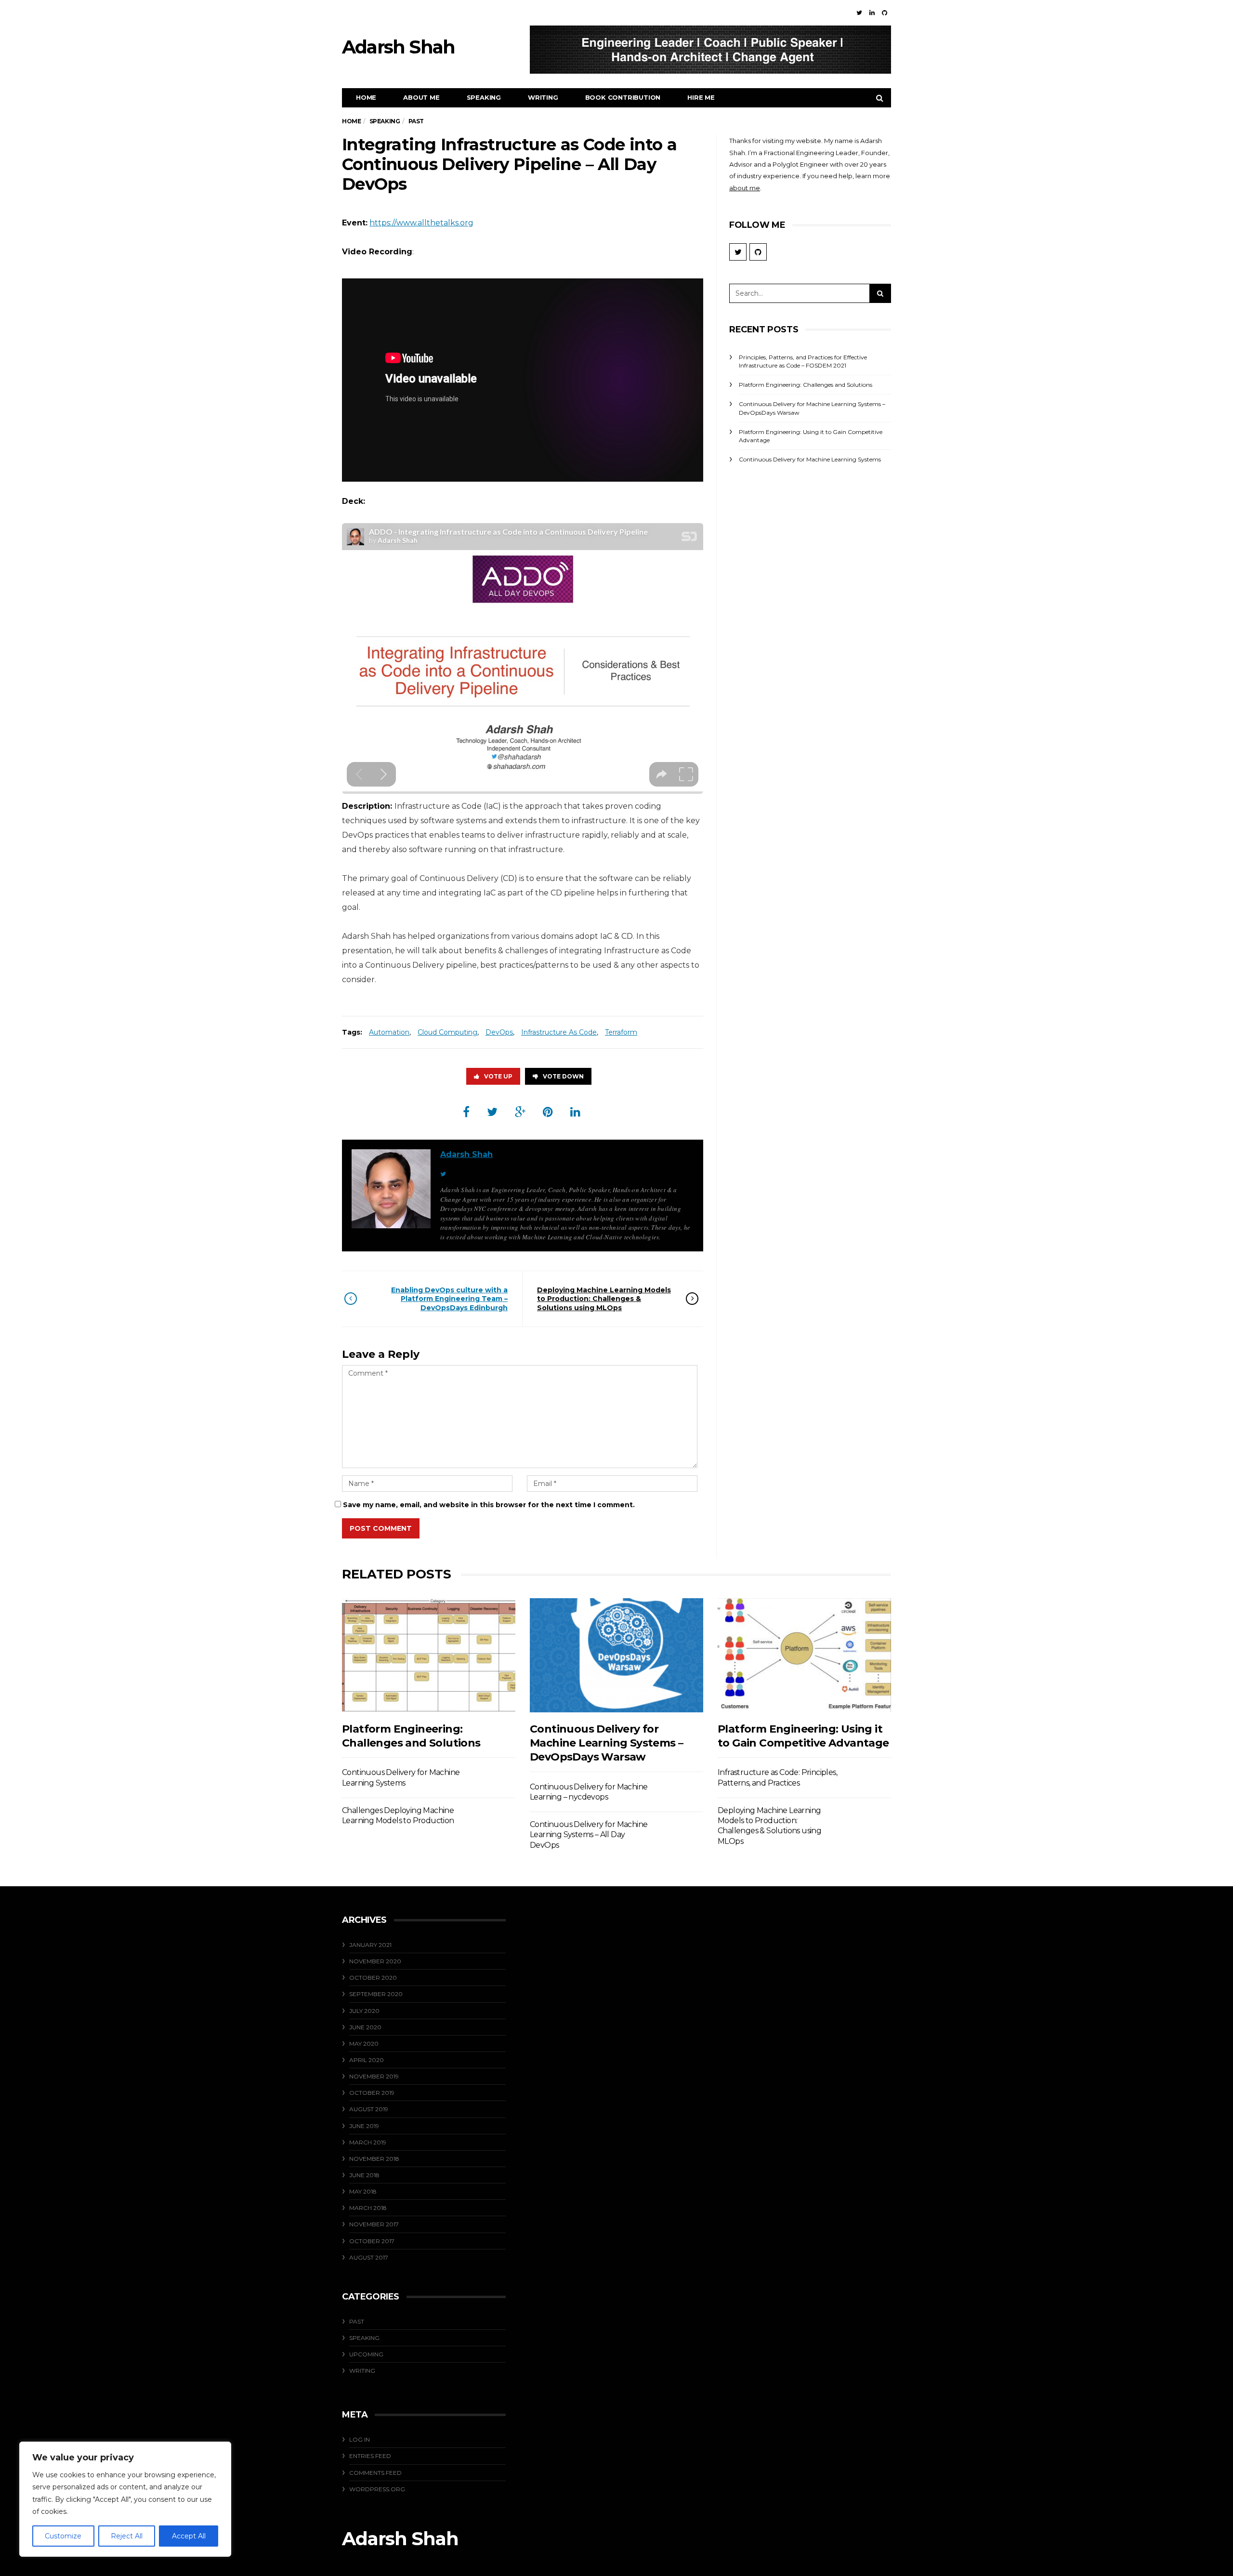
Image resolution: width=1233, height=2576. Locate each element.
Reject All (127, 2536)
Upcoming (366, 2354)
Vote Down (563, 1076)
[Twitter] (859, 13)
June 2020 (365, 2027)
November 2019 (374, 2076)
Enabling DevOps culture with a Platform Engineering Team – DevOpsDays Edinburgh (449, 1299)
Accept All (189, 2536)
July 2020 (364, 2011)
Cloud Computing (447, 1032)
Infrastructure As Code (559, 1032)
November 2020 (375, 1961)
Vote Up (498, 1076)
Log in (360, 2439)
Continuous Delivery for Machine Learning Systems (810, 459)
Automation (389, 1032)
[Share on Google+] (520, 1112)
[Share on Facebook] (466, 1112)
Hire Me (701, 97)
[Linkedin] (872, 13)
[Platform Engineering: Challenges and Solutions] (429, 1655)
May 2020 (364, 2044)
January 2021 (370, 1945)
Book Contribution (623, 97)
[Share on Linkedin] (575, 1112)
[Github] (885, 13)
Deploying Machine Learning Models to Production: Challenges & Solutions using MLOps (604, 1299)
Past (357, 2321)
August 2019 (369, 2109)
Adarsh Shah (466, 1154)
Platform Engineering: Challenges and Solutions (806, 385)
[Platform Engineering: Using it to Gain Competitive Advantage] (804, 1655)
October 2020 (373, 1978)
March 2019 (368, 2142)
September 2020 (376, 1994)
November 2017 (374, 2224)
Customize (63, 2536)
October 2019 (372, 2093)
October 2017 (372, 2241)
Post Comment (381, 1528)
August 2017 (369, 2257)
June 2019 (364, 2126)
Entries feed (370, 2456)
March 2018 (368, 2208)
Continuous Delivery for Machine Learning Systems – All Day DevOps (589, 1835)
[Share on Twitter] (492, 1112)
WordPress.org (377, 2489)
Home (366, 97)
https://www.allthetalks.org (421, 223)
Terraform (621, 1032)
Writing (543, 97)
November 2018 (374, 2159)
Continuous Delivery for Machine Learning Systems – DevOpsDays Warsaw (606, 1743)
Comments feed (375, 2473)
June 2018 (364, 2175)
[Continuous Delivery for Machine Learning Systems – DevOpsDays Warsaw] (616, 1655)
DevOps (499, 1032)
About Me (421, 97)
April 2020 (367, 2060)
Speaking (484, 97)
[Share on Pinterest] (548, 1112)
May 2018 (363, 2191)
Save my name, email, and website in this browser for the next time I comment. (489, 1505)
